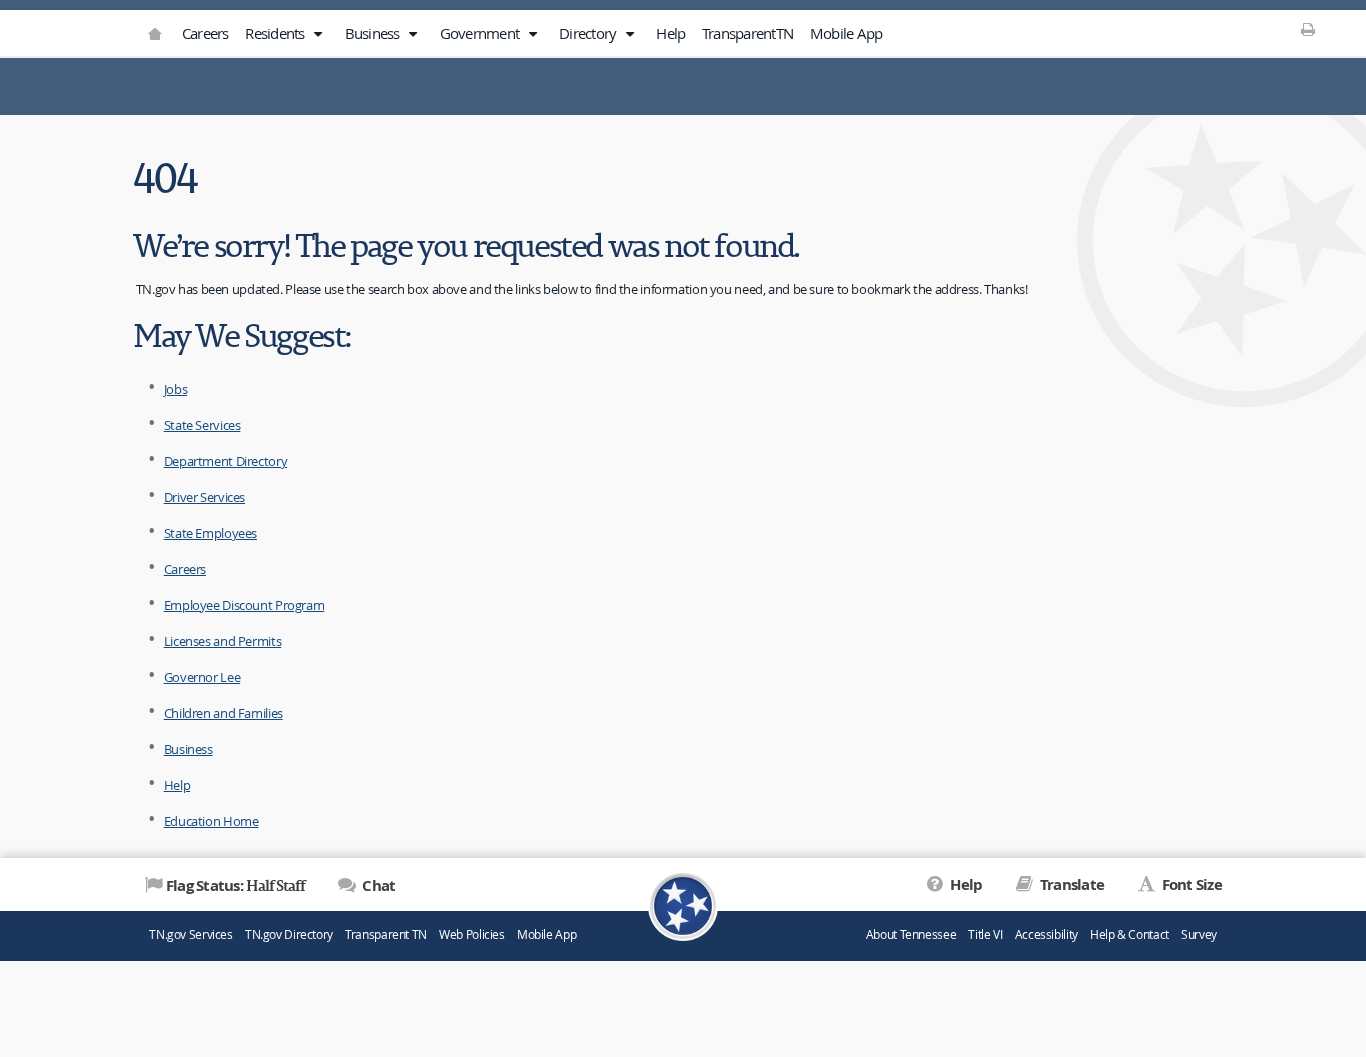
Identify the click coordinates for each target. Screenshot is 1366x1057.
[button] (318, 34)
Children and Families (223, 713)
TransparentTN (747, 33)
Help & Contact (1129, 934)
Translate (1070, 884)
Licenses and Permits (223, 641)
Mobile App (846, 33)
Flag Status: (235, 885)
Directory (589, 33)
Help (670, 33)
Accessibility (1046, 934)
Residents (276, 33)
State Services (202, 425)
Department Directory (226, 461)
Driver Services (204, 497)
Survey (1199, 934)
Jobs (176, 389)
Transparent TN (386, 934)
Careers (205, 33)
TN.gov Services (190, 934)
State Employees (210, 533)
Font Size (1190, 884)
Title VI (985, 934)
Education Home (211, 821)
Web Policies (472, 934)
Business (374, 33)
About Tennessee (911, 934)
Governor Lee (202, 677)
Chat (377, 885)
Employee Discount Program (244, 605)
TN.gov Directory (289, 934)
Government (481, 33)
